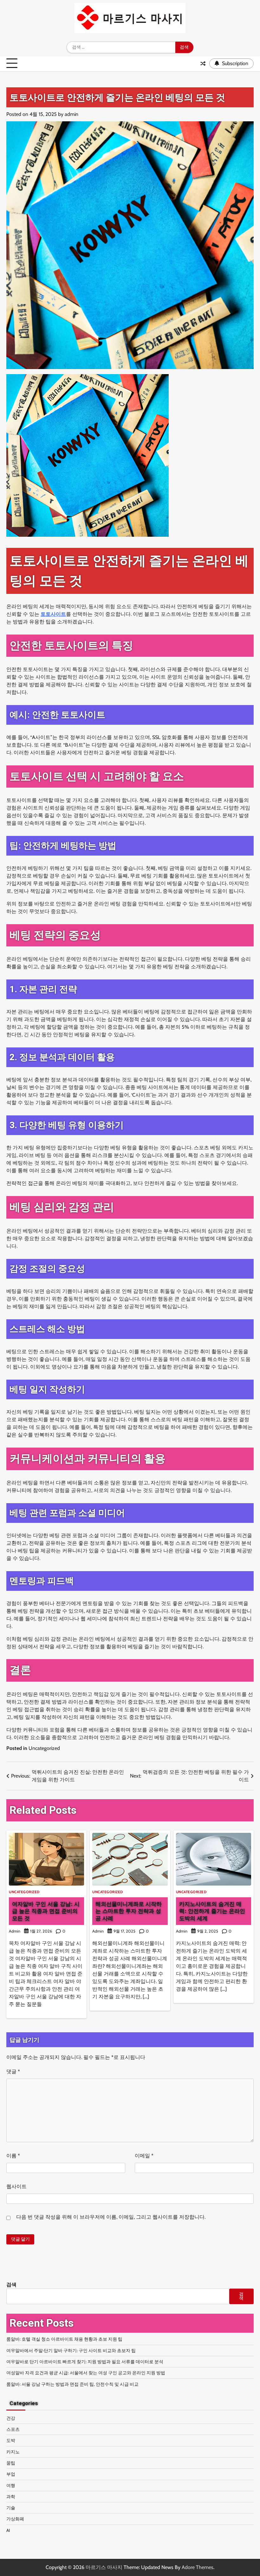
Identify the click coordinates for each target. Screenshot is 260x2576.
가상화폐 (15, 2519)
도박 (11, 2440)
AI (8, 2530)
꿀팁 (11, 2463)
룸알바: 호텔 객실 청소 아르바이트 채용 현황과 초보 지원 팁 (64, 2339)
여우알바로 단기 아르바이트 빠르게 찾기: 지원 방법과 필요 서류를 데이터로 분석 (85, 2362)
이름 (13, 2156)
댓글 (13, 2072)
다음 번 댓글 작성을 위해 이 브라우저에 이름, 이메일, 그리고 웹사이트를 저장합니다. (111, 2217)
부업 (11, 2474)
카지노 (13, 2452)
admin (71, 114)
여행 (11, 2485)
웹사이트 (16, 2186)
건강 (11, 2418)
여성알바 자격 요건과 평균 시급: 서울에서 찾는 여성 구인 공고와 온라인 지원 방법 (86, 2373)
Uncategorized (44, 1748)
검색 (11, 2285)
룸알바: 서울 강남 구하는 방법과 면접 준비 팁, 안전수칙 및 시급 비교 (72, 2384)
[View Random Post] (203, 64)
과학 (11, 2497)
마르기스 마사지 (104, 2567)
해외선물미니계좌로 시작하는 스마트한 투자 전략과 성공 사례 (129, 1911)
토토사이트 (53, 614)
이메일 (144, 2156)
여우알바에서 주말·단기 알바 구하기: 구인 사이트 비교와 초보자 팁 (71, 2351)
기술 (11, 2508)
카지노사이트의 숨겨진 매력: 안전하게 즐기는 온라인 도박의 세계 (212, 1911)
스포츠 (13, 2429)
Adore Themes (198, 2567)
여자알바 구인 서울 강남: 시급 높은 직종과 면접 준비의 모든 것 (46, 1911)
